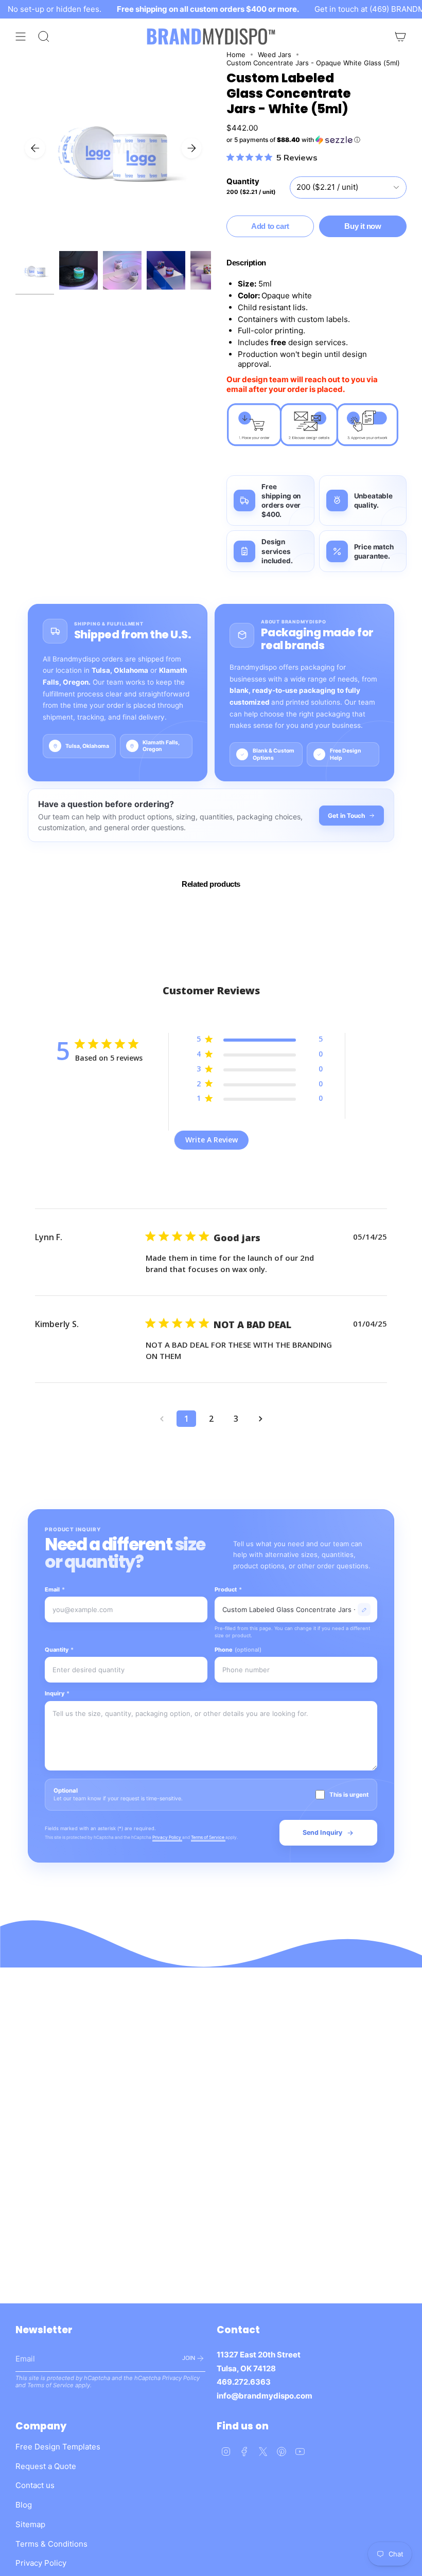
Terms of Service (208, 1837)
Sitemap (30, 2524)
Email (55, 1589)
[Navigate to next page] (260, 1419)
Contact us (35, 2485)
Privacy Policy (167, 1837)
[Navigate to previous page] (162, 1419)
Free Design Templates (58, 2447)
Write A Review (212, 1140)
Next (191, 148)
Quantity (59, 1650)
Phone (238, 1650)
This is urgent (349, 1795)
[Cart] (400, 37)
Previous (35, 148)
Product (228, 1589)
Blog (24, 2505)
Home (236, 55)
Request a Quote (46, 2466)
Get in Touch (346, 816)
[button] (316, 140)
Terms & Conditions (51, 2544)
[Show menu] (21, 37)
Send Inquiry (322, 1832)
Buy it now (363, 226)
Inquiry (57, 1693)
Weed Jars (275, 55)
